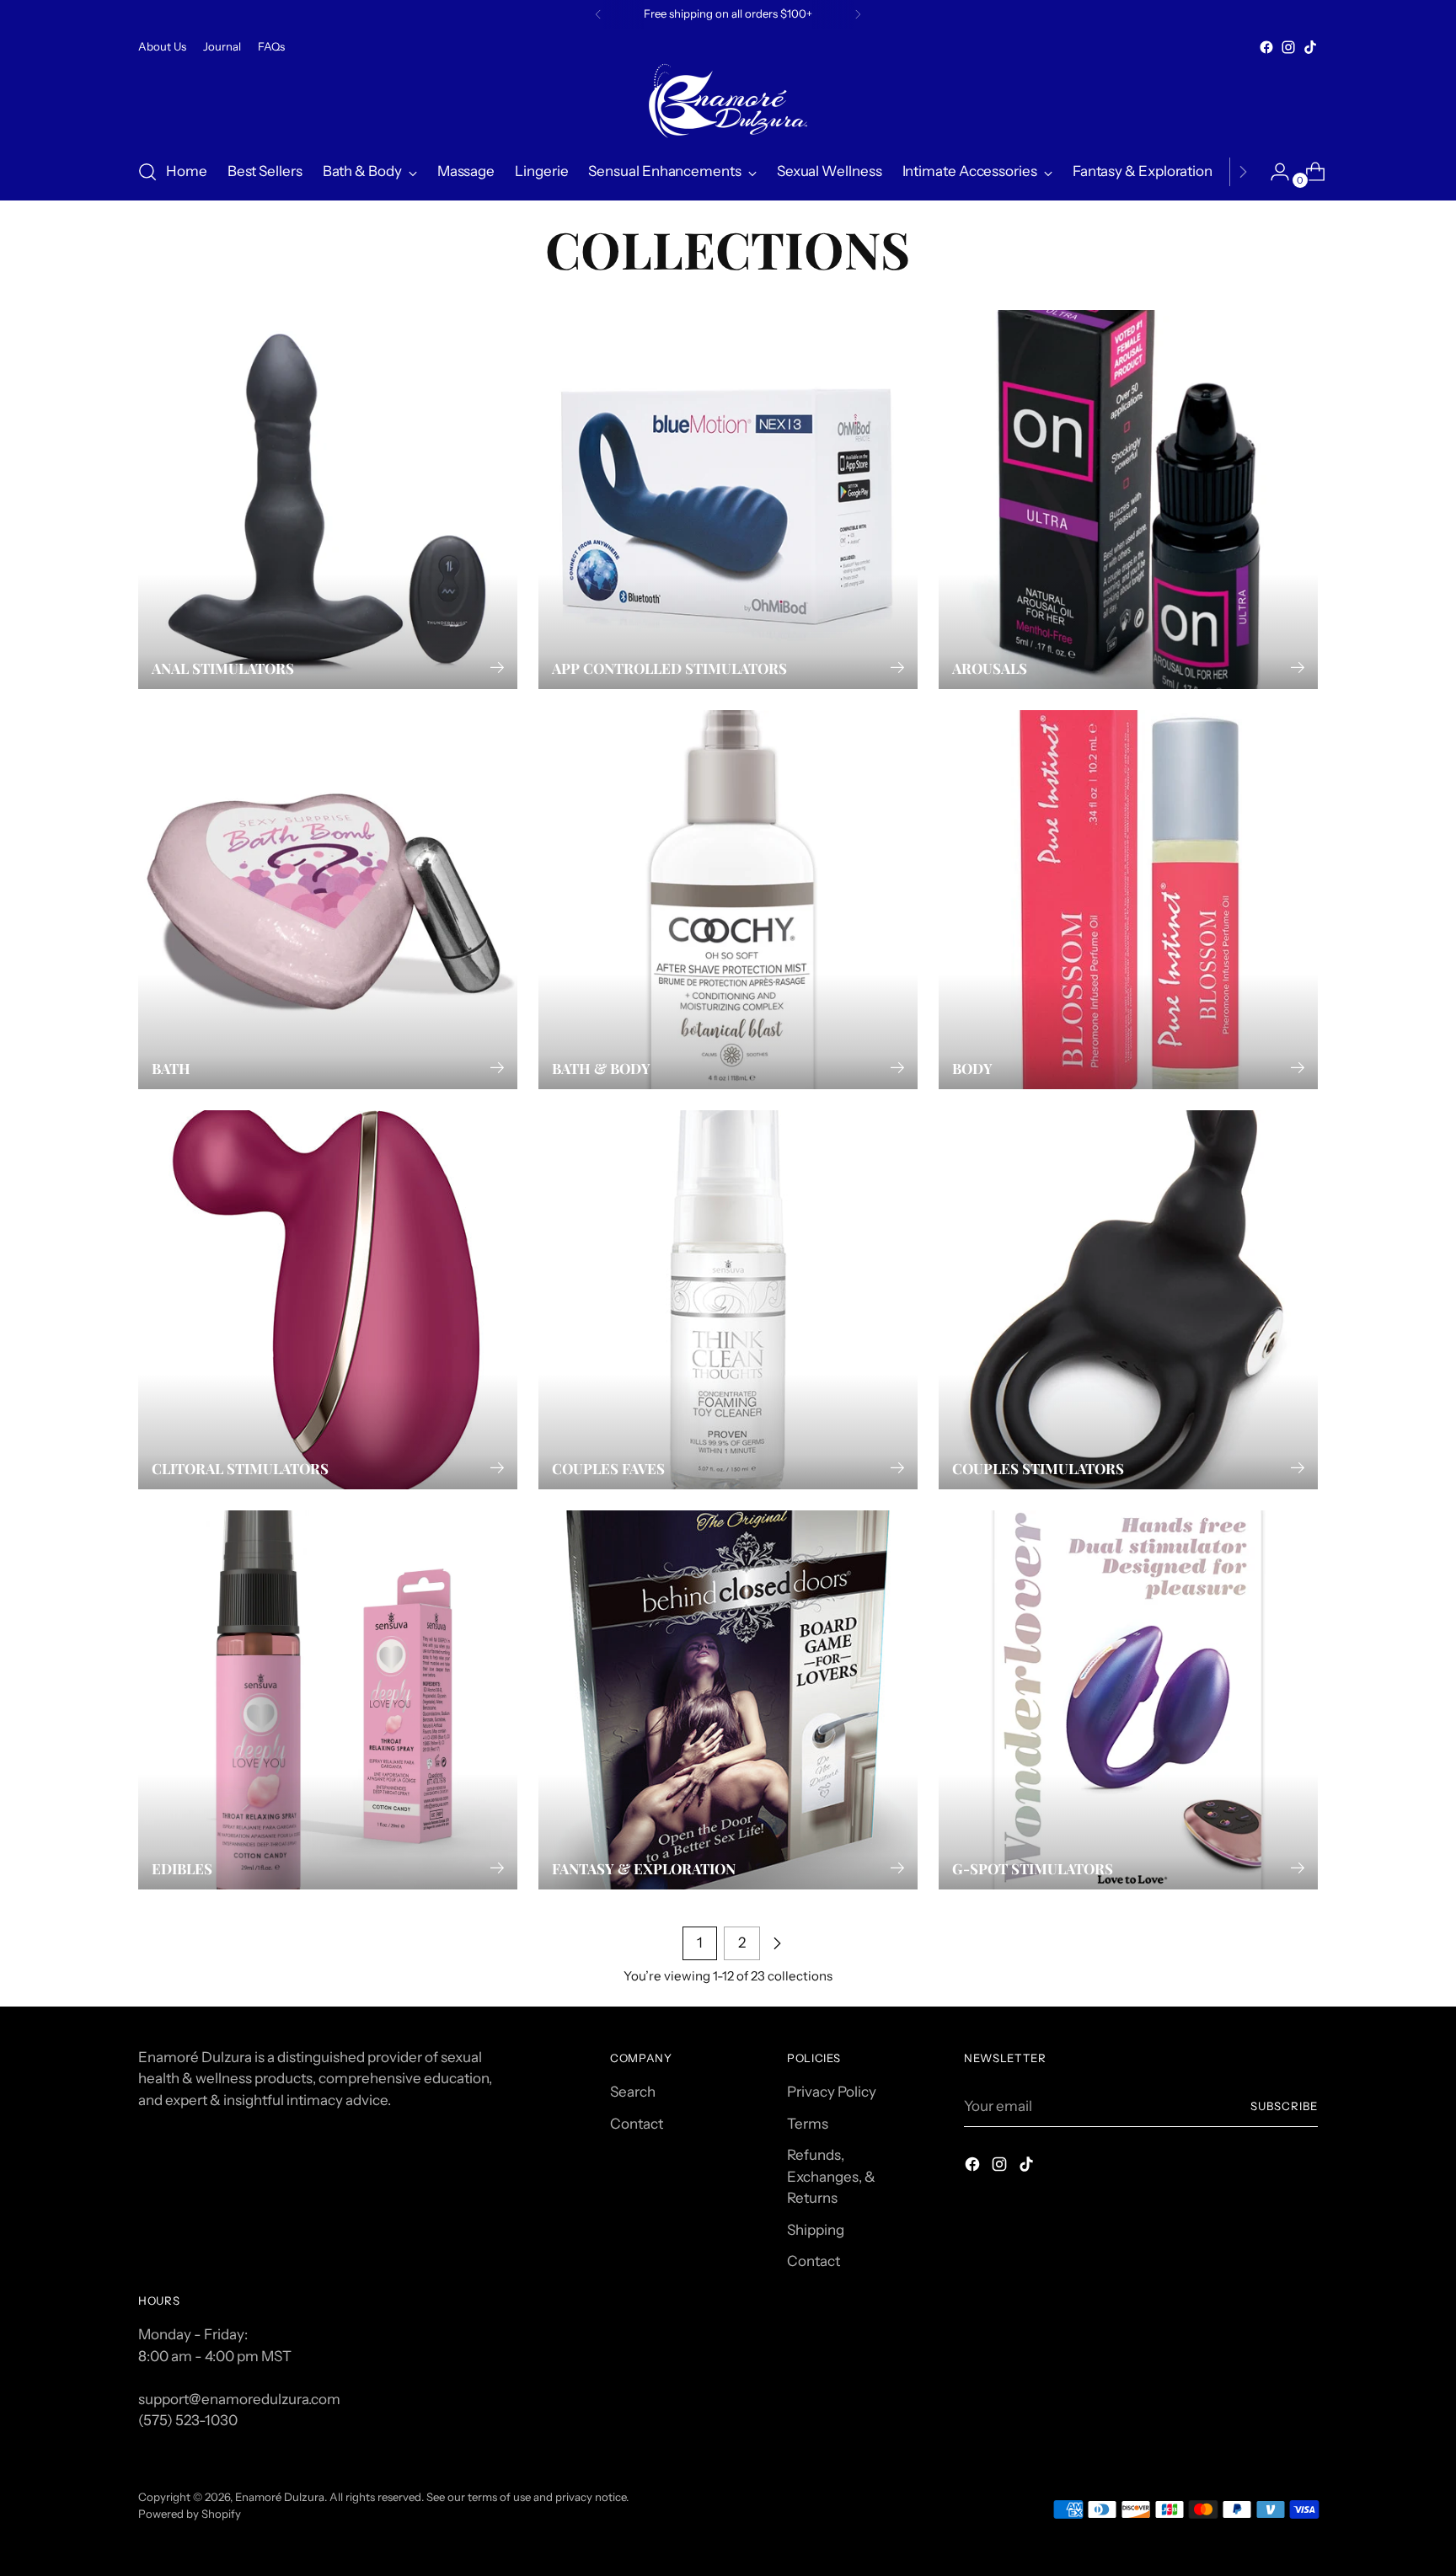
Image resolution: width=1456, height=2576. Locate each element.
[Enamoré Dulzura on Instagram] (1288, 47)
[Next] (858, 14)
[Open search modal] (147, 172)
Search (633, 2092)
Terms (808, 2124)
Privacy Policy (832, 2092)
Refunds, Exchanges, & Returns (831, 2176)
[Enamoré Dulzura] (728, 101)
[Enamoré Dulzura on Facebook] (1266, 47)
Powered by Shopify (190, 2514)
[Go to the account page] (1273, 172)
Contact (637, 2124)
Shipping (816, 2230)
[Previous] (598, 14)
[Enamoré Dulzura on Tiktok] (1310, 47)
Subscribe (1284, 2106)
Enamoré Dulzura (280, 2497)
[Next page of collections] (777, 1943)
